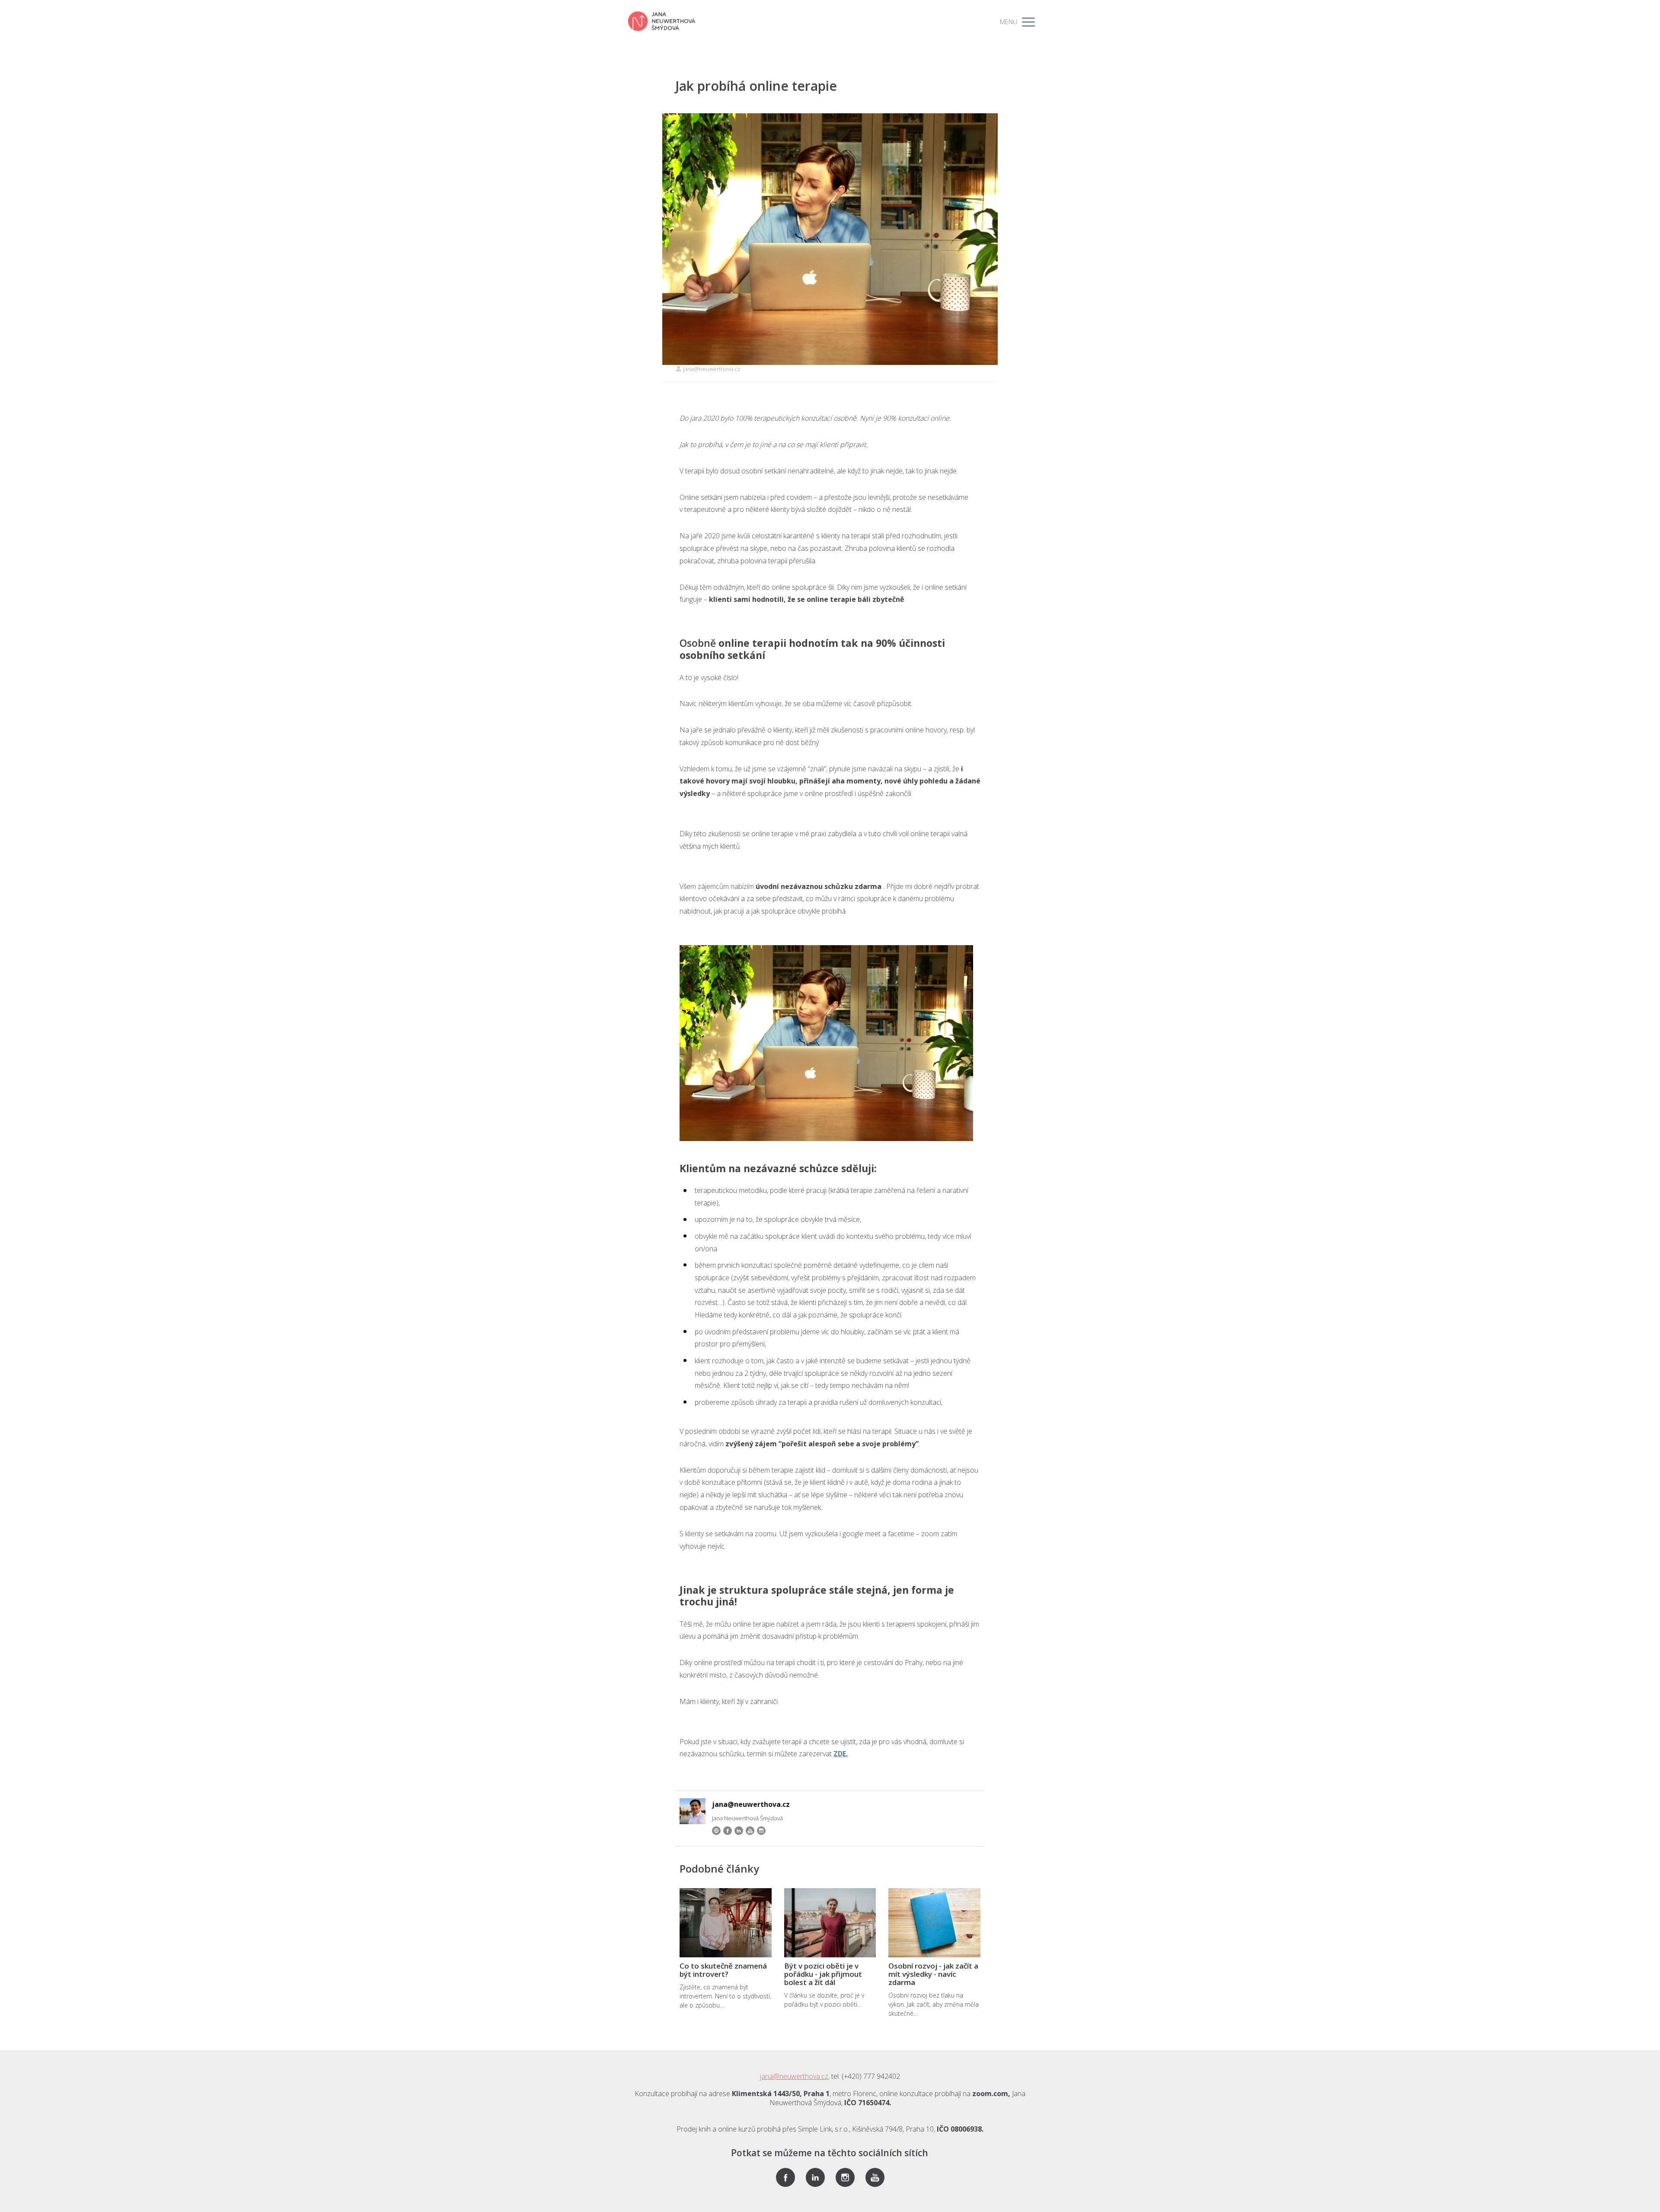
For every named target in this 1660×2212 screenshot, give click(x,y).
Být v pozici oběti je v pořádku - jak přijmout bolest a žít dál (823, 1974)
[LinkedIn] (739, 1831)
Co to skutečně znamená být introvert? (723, 1970)
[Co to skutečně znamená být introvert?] (726, 1923)
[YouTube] (750, 1831)
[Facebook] (728, 1831)
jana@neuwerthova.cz (712, 369)
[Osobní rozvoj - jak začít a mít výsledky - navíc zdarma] (934, 1923)
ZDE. (841, 1754)
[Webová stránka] (716, 1831)
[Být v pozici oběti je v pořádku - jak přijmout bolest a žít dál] (830, 1923)
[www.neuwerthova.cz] (662, 22)
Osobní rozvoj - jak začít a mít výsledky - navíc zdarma (933, 1974)
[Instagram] (761, 1831)
